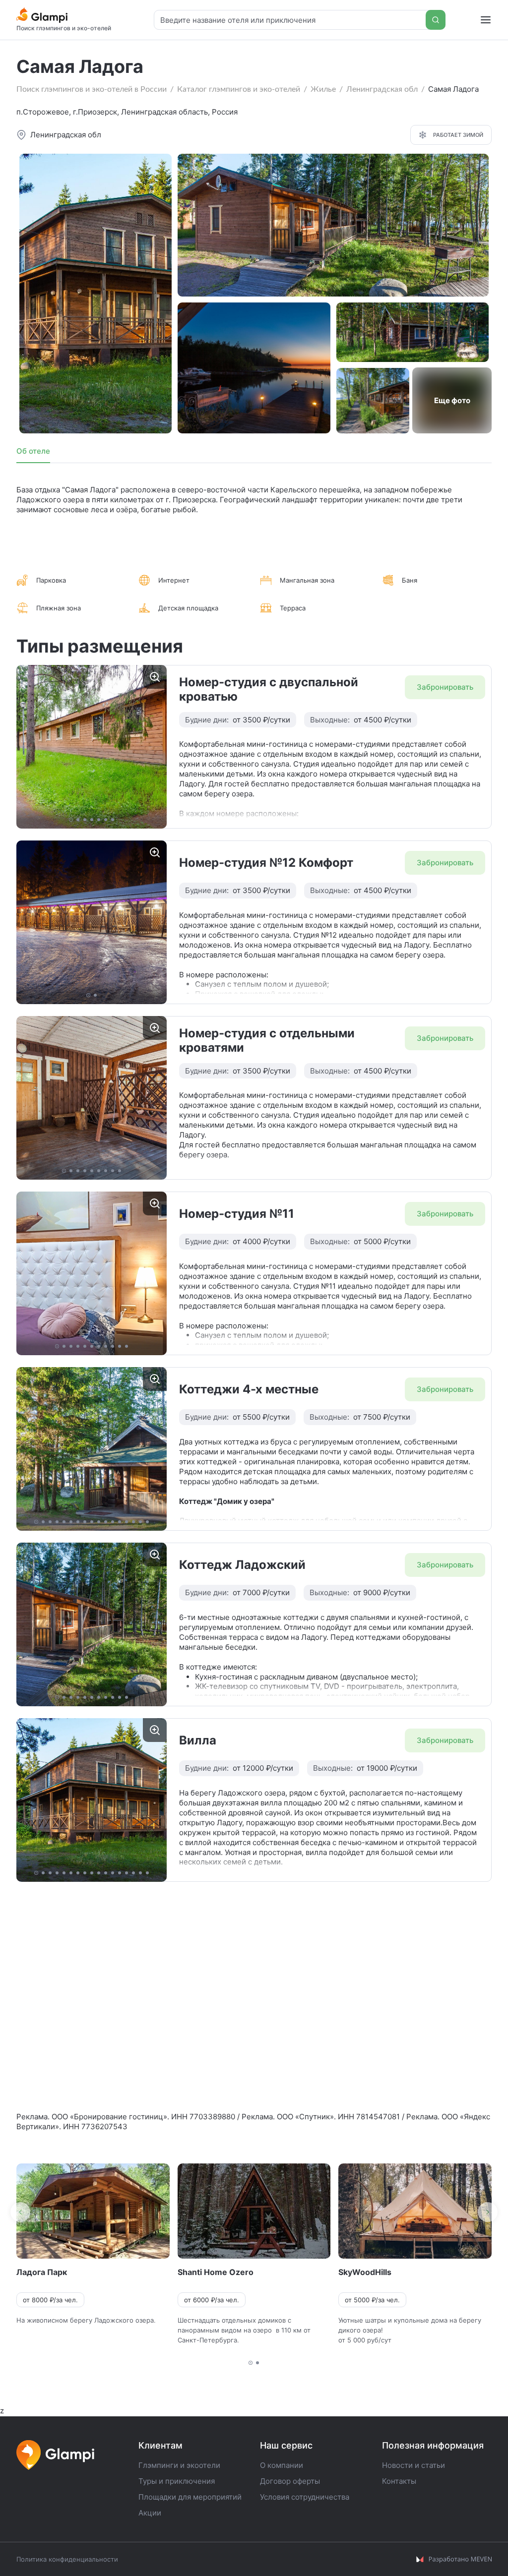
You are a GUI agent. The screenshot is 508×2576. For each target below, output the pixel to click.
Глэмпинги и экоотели (179, 2465)
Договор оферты (290, 2481)
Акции (150, 2513)
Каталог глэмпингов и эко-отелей (239, 89)
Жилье (323, 89)
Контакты (399, 2481)
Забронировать (445, 687)
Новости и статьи (413, 2465)
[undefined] (20, 2212)
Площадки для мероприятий (190, 2497)
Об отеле (33, 451)
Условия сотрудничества (305, 2497)
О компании (282, 2465)
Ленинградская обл (382, 89)
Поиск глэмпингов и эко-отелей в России (92, 89)
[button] (71, 820)
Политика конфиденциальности (67, 2559)
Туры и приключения (177, 2481)
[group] (92, 747)
